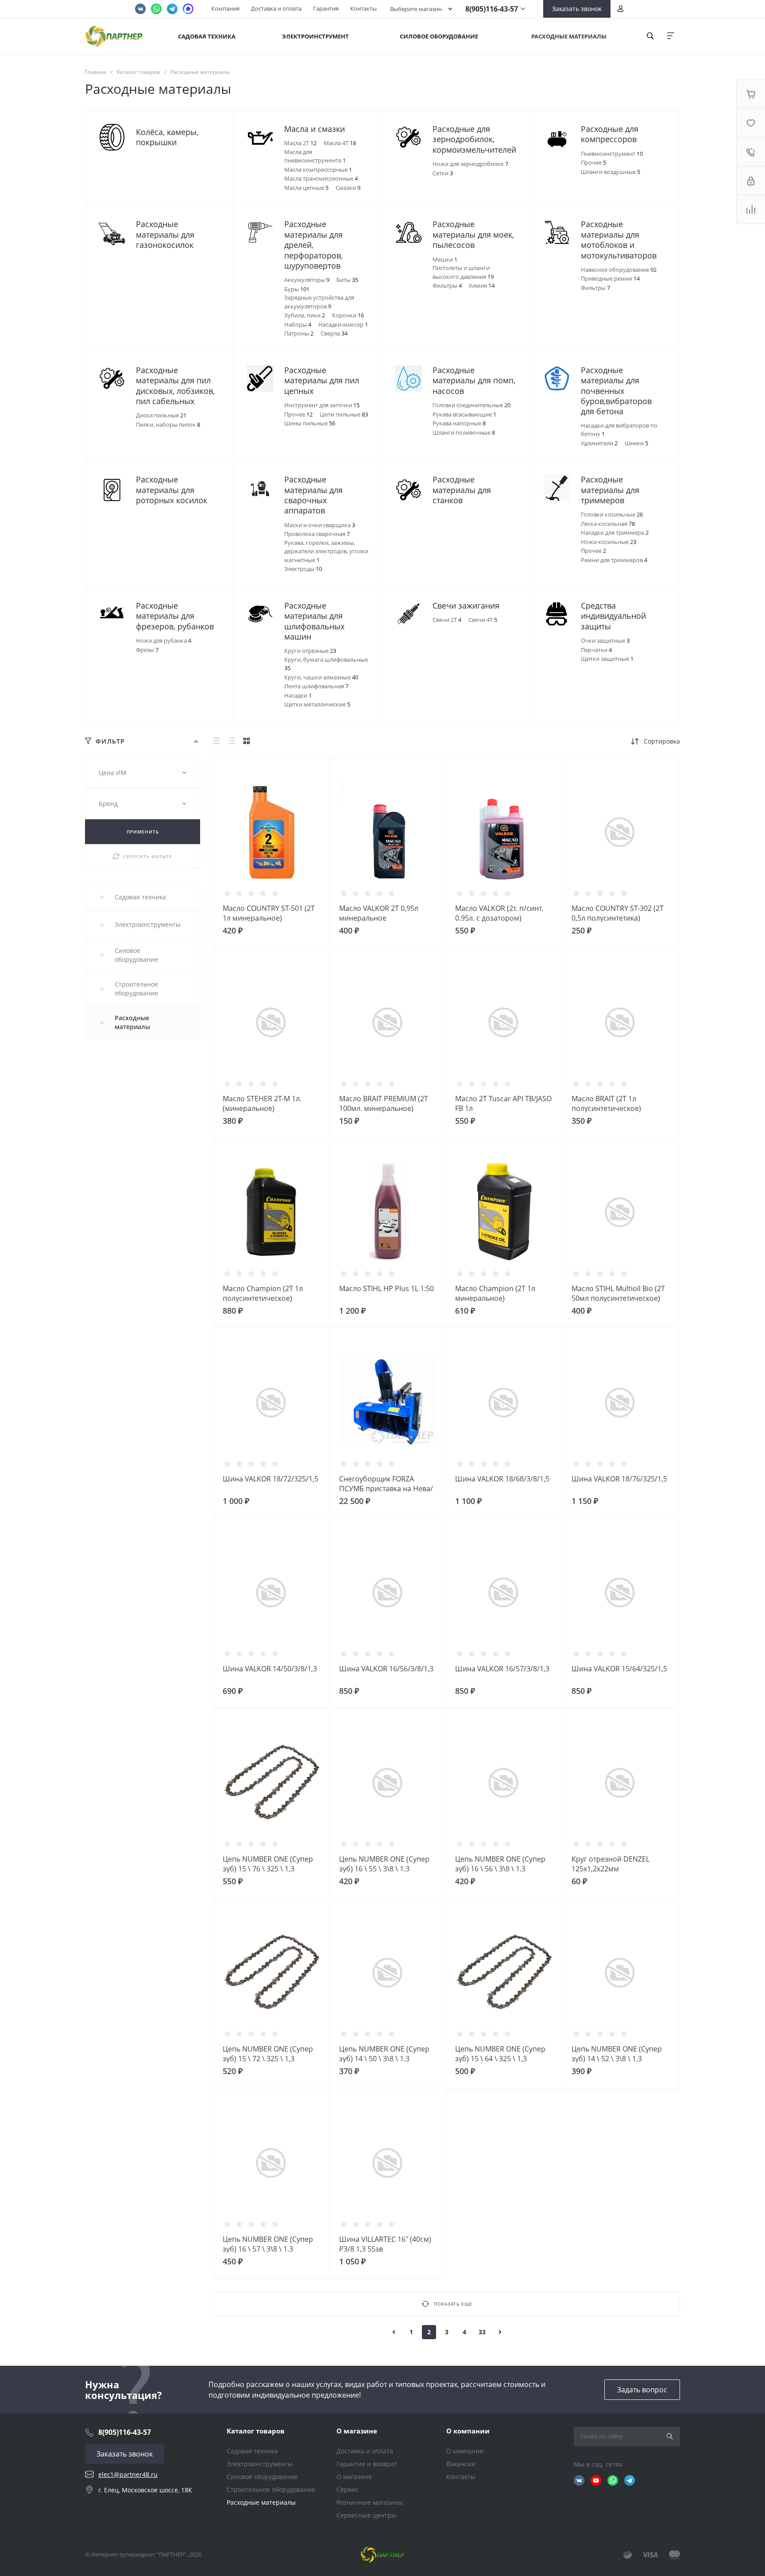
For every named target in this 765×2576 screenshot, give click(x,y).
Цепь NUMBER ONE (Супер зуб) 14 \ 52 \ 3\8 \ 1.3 (617, 2054)
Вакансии (461, 2464)
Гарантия (326, 8)
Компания (225, 8)
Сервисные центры (366, 2515)
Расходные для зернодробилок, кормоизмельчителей (474, 139)
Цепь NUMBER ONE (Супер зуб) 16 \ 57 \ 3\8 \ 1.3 (268, 2244)
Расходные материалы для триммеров (610, 490)
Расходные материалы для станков (462, 490)
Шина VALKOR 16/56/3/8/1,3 (386, 1669)
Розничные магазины (370, 2502)
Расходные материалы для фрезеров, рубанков (175, 616)
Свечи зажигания (466, 606)
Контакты (363, 8)
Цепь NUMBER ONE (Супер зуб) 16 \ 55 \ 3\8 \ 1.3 (384, 1864)
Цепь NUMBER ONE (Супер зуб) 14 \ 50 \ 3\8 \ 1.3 (384, 2054)
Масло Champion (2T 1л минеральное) (495, 1293)
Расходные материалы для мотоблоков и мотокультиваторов (619, 240)
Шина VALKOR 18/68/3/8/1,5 (502, 1479)
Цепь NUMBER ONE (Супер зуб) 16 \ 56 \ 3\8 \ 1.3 (500, 1864)
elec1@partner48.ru (128, 2474)
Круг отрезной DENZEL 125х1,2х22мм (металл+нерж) (610, 1869)
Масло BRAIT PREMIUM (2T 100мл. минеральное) (384, 1103)
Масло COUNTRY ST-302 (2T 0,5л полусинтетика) (618, 913)
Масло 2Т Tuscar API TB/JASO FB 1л (503, 1103)
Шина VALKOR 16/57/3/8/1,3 (502, 1669)
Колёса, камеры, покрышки (167, 137)
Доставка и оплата (276, 8)
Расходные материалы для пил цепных (322, 381)
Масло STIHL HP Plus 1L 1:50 (386, 1288)
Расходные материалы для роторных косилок (172, 490)
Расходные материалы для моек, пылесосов (473, 235)
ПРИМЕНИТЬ (143, 832)
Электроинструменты (260, 2464)
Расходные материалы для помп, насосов (474, 381)
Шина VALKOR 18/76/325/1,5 (619, 1479)
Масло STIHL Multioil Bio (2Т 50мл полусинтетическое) (618, 1293)
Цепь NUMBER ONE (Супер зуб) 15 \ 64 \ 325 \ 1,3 (500, 2054)
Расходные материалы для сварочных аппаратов (313, 495)
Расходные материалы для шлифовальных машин (314, 621)
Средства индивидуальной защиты (613, 616)
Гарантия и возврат (367, 2464)
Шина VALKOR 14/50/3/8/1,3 (270, 1669)
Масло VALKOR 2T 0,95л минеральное (379, 913)
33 (482, 2332)
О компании (468, 2431)
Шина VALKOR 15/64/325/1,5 (619, 1669)
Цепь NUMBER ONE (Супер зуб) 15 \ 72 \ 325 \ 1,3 (268, 2054)
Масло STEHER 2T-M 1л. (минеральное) (262, 1103)
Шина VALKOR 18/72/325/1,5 (270, 1479)
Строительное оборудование (271, 2489)
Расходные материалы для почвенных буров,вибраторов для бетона (616, 391)
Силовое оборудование (262, 2477)
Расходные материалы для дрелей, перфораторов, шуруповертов (313, 245)
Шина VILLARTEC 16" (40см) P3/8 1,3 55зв (385, 2244)
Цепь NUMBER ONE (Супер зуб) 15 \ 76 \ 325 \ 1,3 (268, 1864)
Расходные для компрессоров (610, 134)
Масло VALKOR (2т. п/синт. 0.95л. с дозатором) (499, 913)
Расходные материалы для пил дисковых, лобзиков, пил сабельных (175, 386)
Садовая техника (252, 2451)
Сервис (348, 2489)
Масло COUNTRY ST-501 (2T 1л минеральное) (269, 913)
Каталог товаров (256, 2431)
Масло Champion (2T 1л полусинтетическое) (263, 1293)
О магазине (357, 2431)
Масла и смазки (315, 129)
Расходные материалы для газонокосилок (165, 235)
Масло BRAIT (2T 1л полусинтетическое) (606, 1103)
